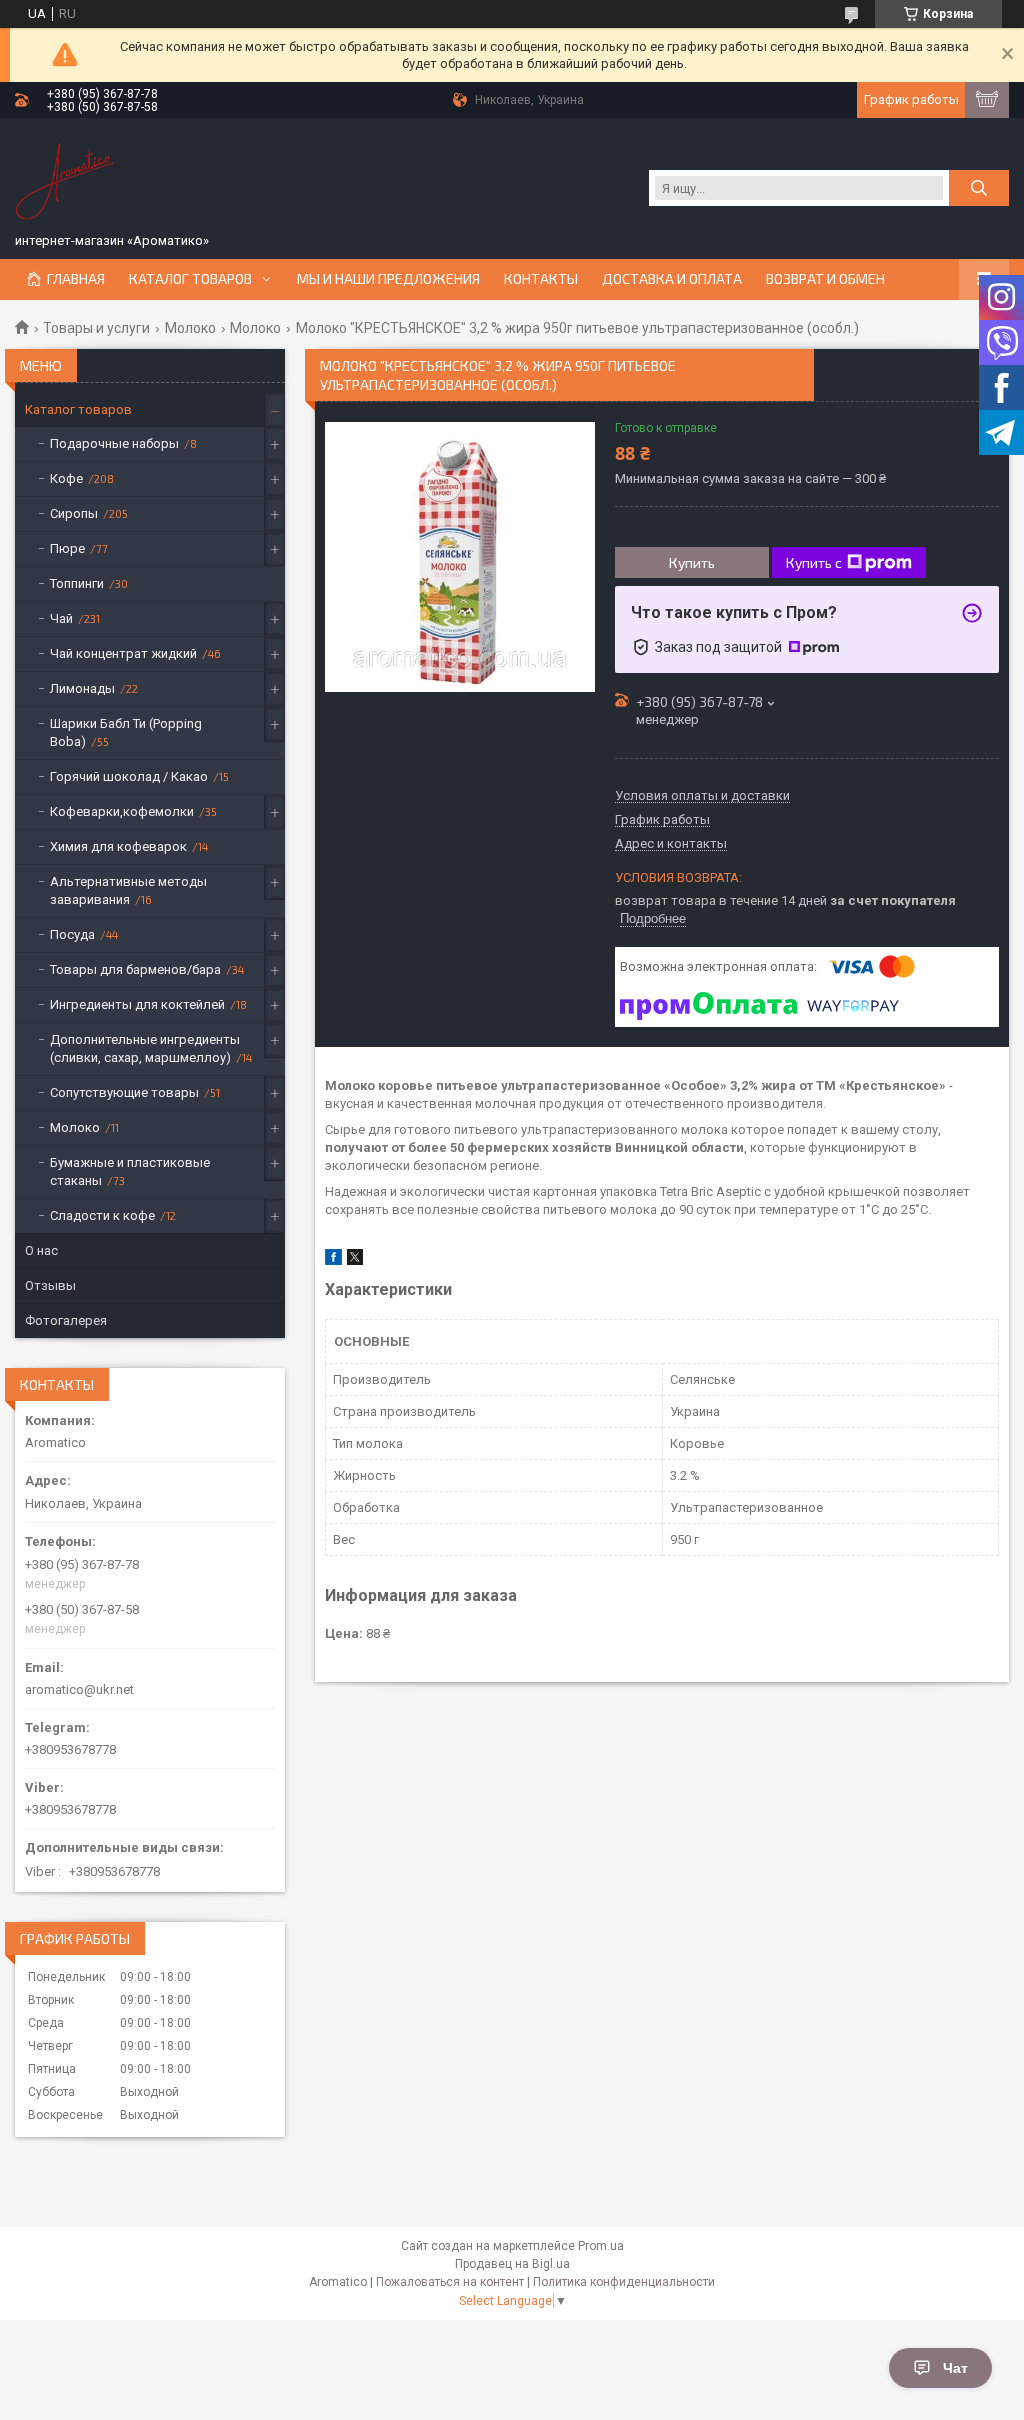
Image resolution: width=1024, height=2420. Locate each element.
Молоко (190, 328)
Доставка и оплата (672, 279)
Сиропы (74, 513)
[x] (355, 1260)
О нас (41, 1250)
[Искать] (979, 188)
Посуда (72, 934)
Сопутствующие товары (124, 1092)
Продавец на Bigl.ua (512, 2264)
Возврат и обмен (825, 279)
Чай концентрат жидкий (123, 653)
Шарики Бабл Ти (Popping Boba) (126, 732)
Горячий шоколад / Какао (129, 776)
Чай (61, 618)
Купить (692, 562)
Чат (955, 2368)
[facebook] (333, 1260)
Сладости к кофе (102, 1215)
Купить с (814, 562)
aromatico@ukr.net (79, 1689)
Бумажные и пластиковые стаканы (130, 1171)
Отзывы (50, 1285)
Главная (76, 279)
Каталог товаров (190, 279)
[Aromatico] (65, 178)
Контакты (541, 279)
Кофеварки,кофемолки (122, 811)
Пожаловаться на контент (450, 2282)
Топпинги (77, 583)
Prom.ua (601, 2246)
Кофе (66, 478)
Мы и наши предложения (388, 279)
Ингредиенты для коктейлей (137, 1004)
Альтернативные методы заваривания (128, 890)
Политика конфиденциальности (624, 2282)
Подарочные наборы (114, 443)
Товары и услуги (96, 328)
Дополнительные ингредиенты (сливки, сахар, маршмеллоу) (145, 1048)
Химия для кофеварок (118, 846)
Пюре (67, 548)
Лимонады (82, 688)
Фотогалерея (66, 1320)
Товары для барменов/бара (135, 969)
